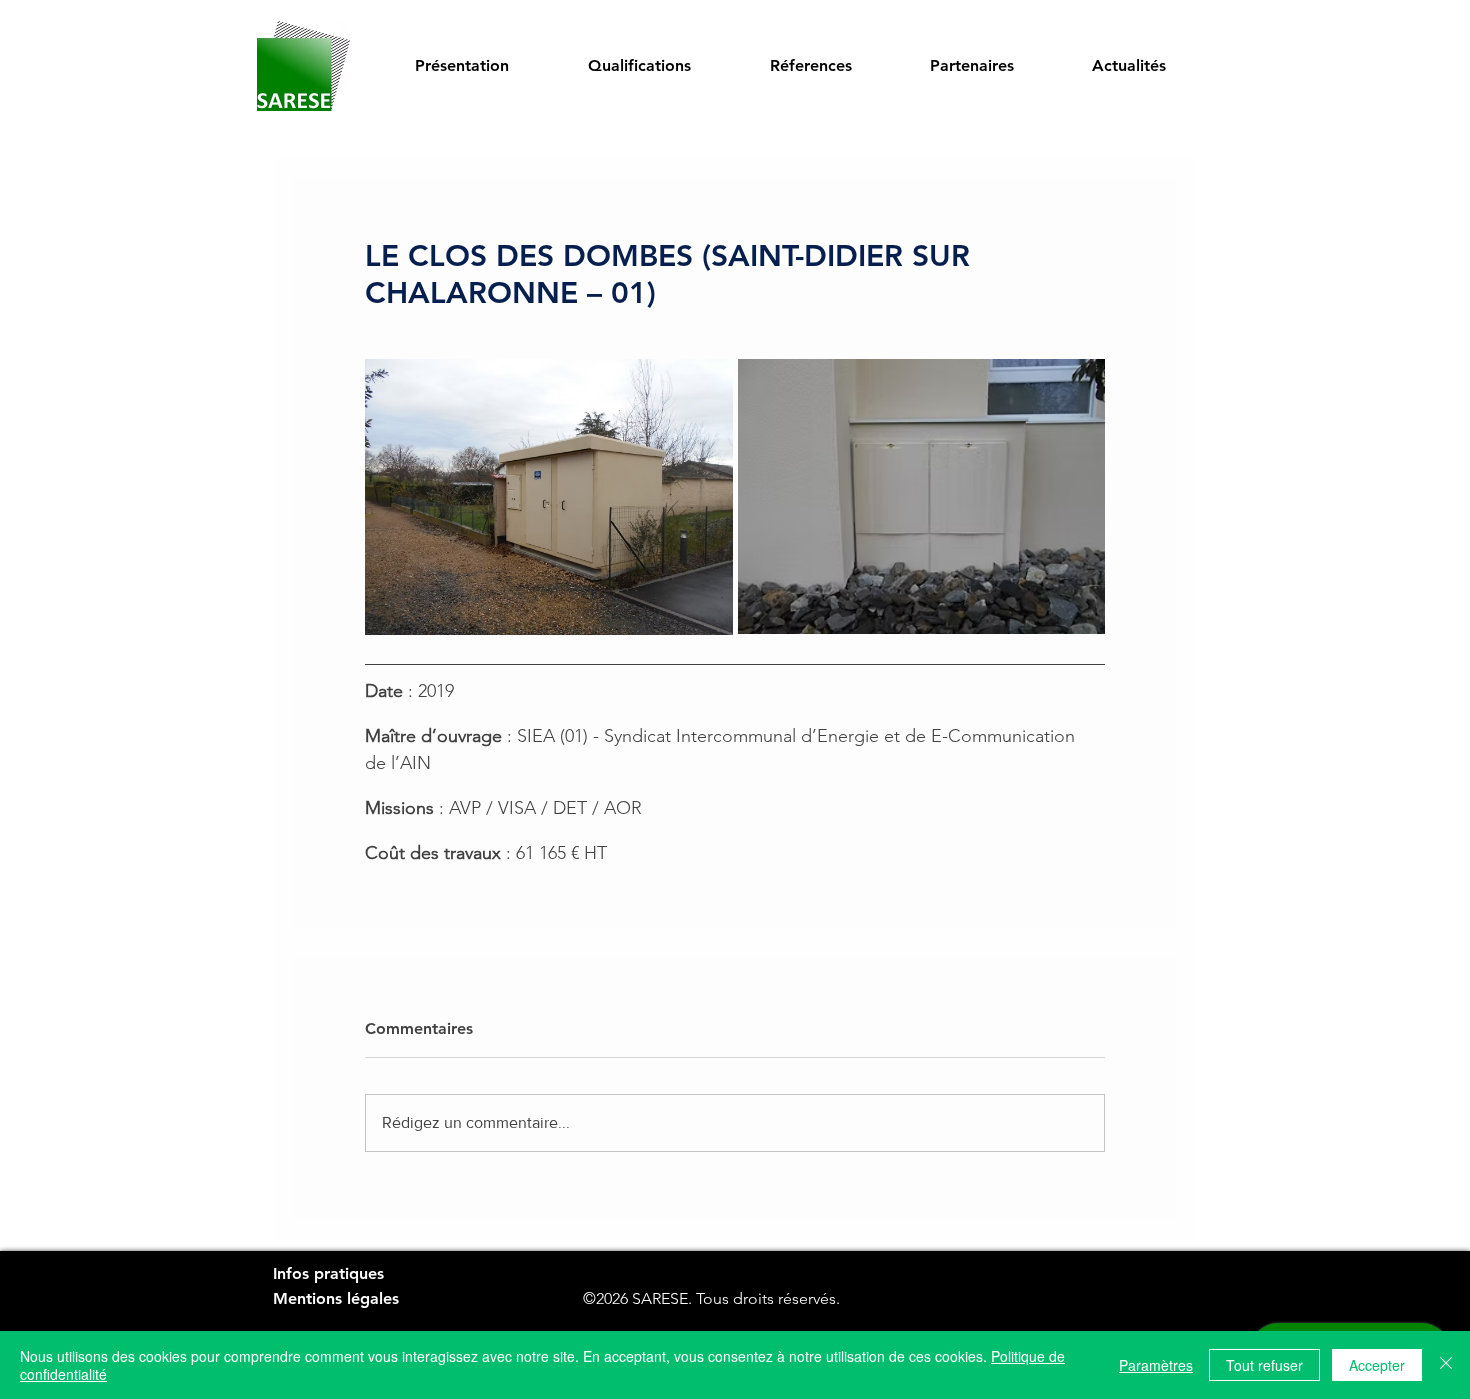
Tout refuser (1264, 1365)
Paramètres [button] (1156, 1365)
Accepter (1377, 1365)
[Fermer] (1446, 1365)
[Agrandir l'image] (549, 497)
